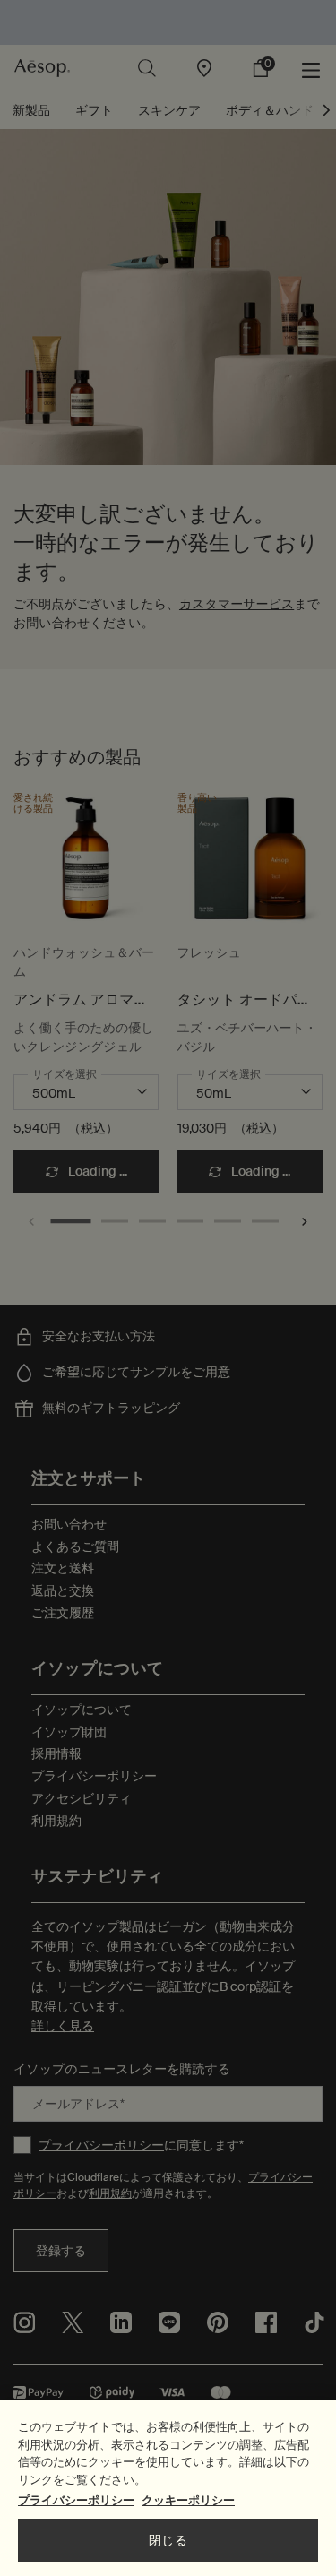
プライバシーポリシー (76, 2500)
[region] (168, 2488)
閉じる (168, 2540)
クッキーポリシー (188, 2500)
